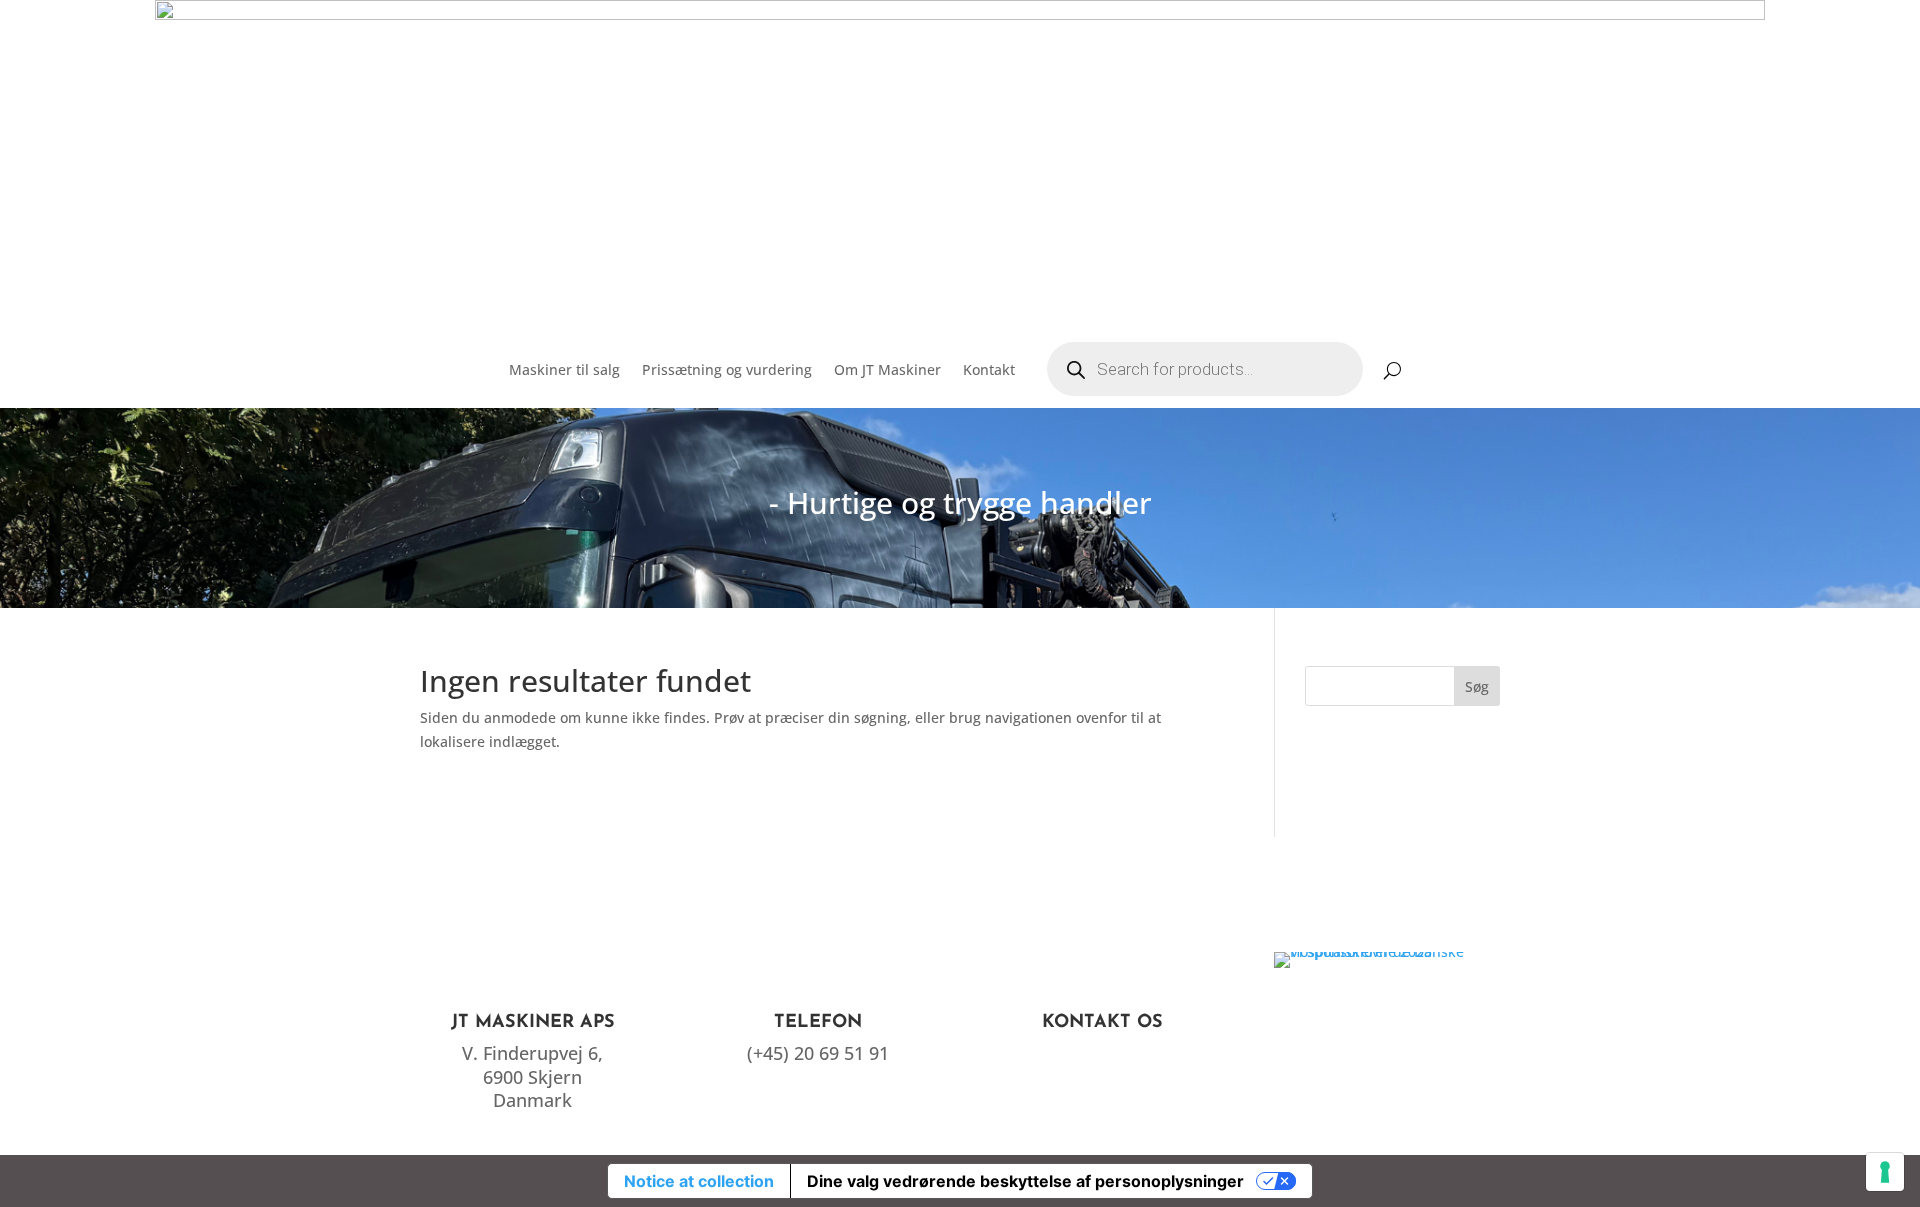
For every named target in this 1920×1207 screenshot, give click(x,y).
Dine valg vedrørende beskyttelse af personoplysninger (1025, 1181)
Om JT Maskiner (887, 369)
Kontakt (989, 369)
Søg (1477, 686)
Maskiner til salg (564, 369)
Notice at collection (699, 1181)
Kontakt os (1102, 1023)
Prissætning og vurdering (727, 369)
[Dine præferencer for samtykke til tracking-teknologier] (1885, 1172)
